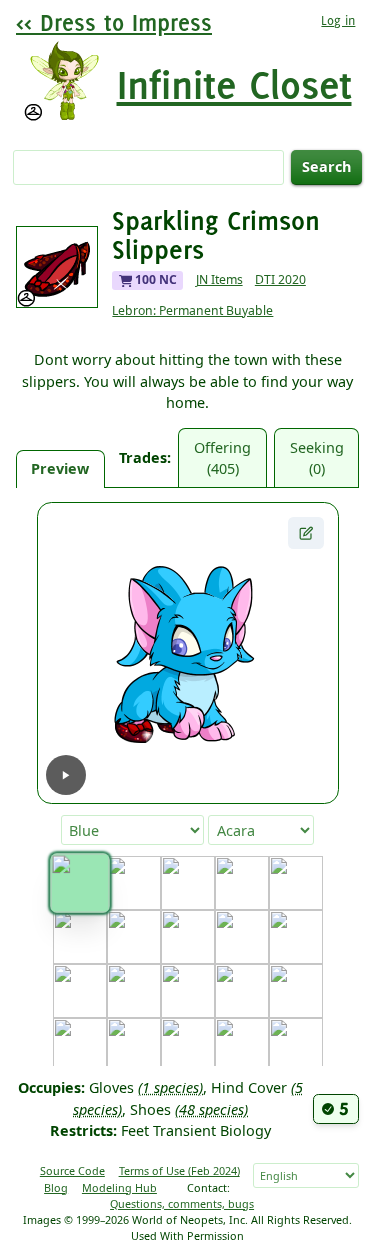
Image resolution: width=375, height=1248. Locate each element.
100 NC (154, 279)
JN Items (219, 279)
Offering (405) (222, 458)
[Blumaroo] (188, 883)
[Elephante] (80, 991)
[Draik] (296, 937)
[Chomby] (188, 937)
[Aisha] (134, 883)
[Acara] (79, 882)
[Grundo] (134, 1045)
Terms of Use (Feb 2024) (179, 1170)
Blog (56, 1187)
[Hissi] (188, 1045)
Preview (60, 468)
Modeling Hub (119, 1187)
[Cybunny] (242, 937)
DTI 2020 (280, 279)
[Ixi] (242, 1045)
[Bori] (242, 883)
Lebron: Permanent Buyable (192, 310)
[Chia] (134, 937)
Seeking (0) (317, 458)
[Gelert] (242, 991)
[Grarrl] (80, 1045)
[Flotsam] (188, 991)
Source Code (72, 1170)
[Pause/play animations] (66, 775)
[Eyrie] (134, 991)
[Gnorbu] (296, 991)
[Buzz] (80, 937)
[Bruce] (296, 883)
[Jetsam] (296, 1045)
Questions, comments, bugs (182, 1203)
